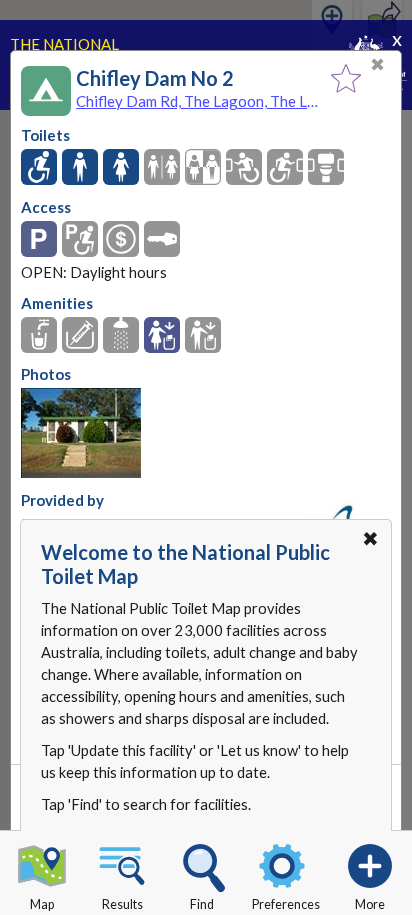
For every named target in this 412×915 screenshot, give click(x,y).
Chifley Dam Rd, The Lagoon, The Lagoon (198, 101)
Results (122, 904)
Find (202, 904)
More (370, 904)
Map (42, 904)
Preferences (286, 904)
